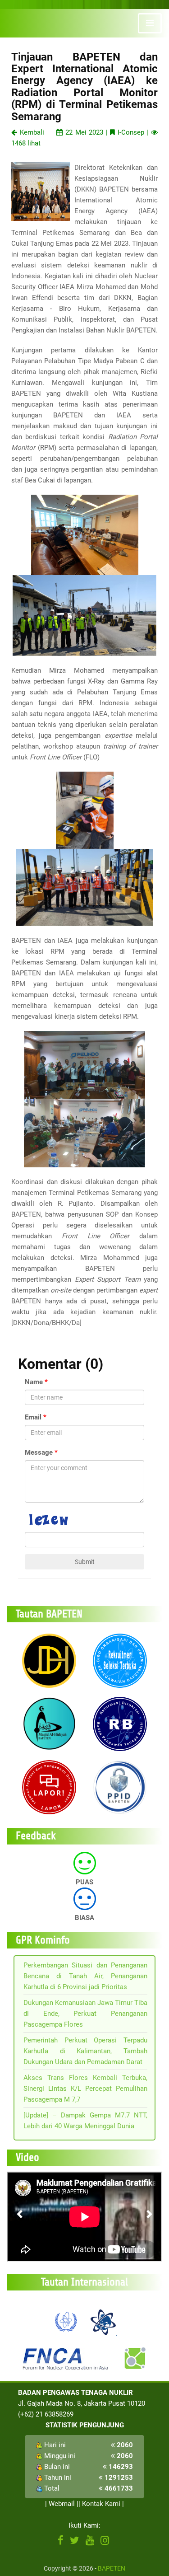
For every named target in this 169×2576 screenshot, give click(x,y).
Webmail (62, 2504)
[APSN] (103, 2321)
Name (34, 1382)
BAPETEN (112, 2568)
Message (39, 1452)
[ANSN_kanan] (134, 2358)
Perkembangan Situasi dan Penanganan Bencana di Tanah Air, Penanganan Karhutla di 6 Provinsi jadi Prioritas (85, 1976)
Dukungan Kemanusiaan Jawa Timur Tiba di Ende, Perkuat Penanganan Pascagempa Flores (85, 2014)
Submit (85, 1562)
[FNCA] (67, 2358)
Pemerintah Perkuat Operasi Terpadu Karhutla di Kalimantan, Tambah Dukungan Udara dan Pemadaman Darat (85, 2051)
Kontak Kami (101, 2504)
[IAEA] (66, 2321)
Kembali (31, 132)
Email (33, 1417)
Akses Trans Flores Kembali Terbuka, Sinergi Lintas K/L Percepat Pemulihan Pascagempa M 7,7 (85, 2089)
